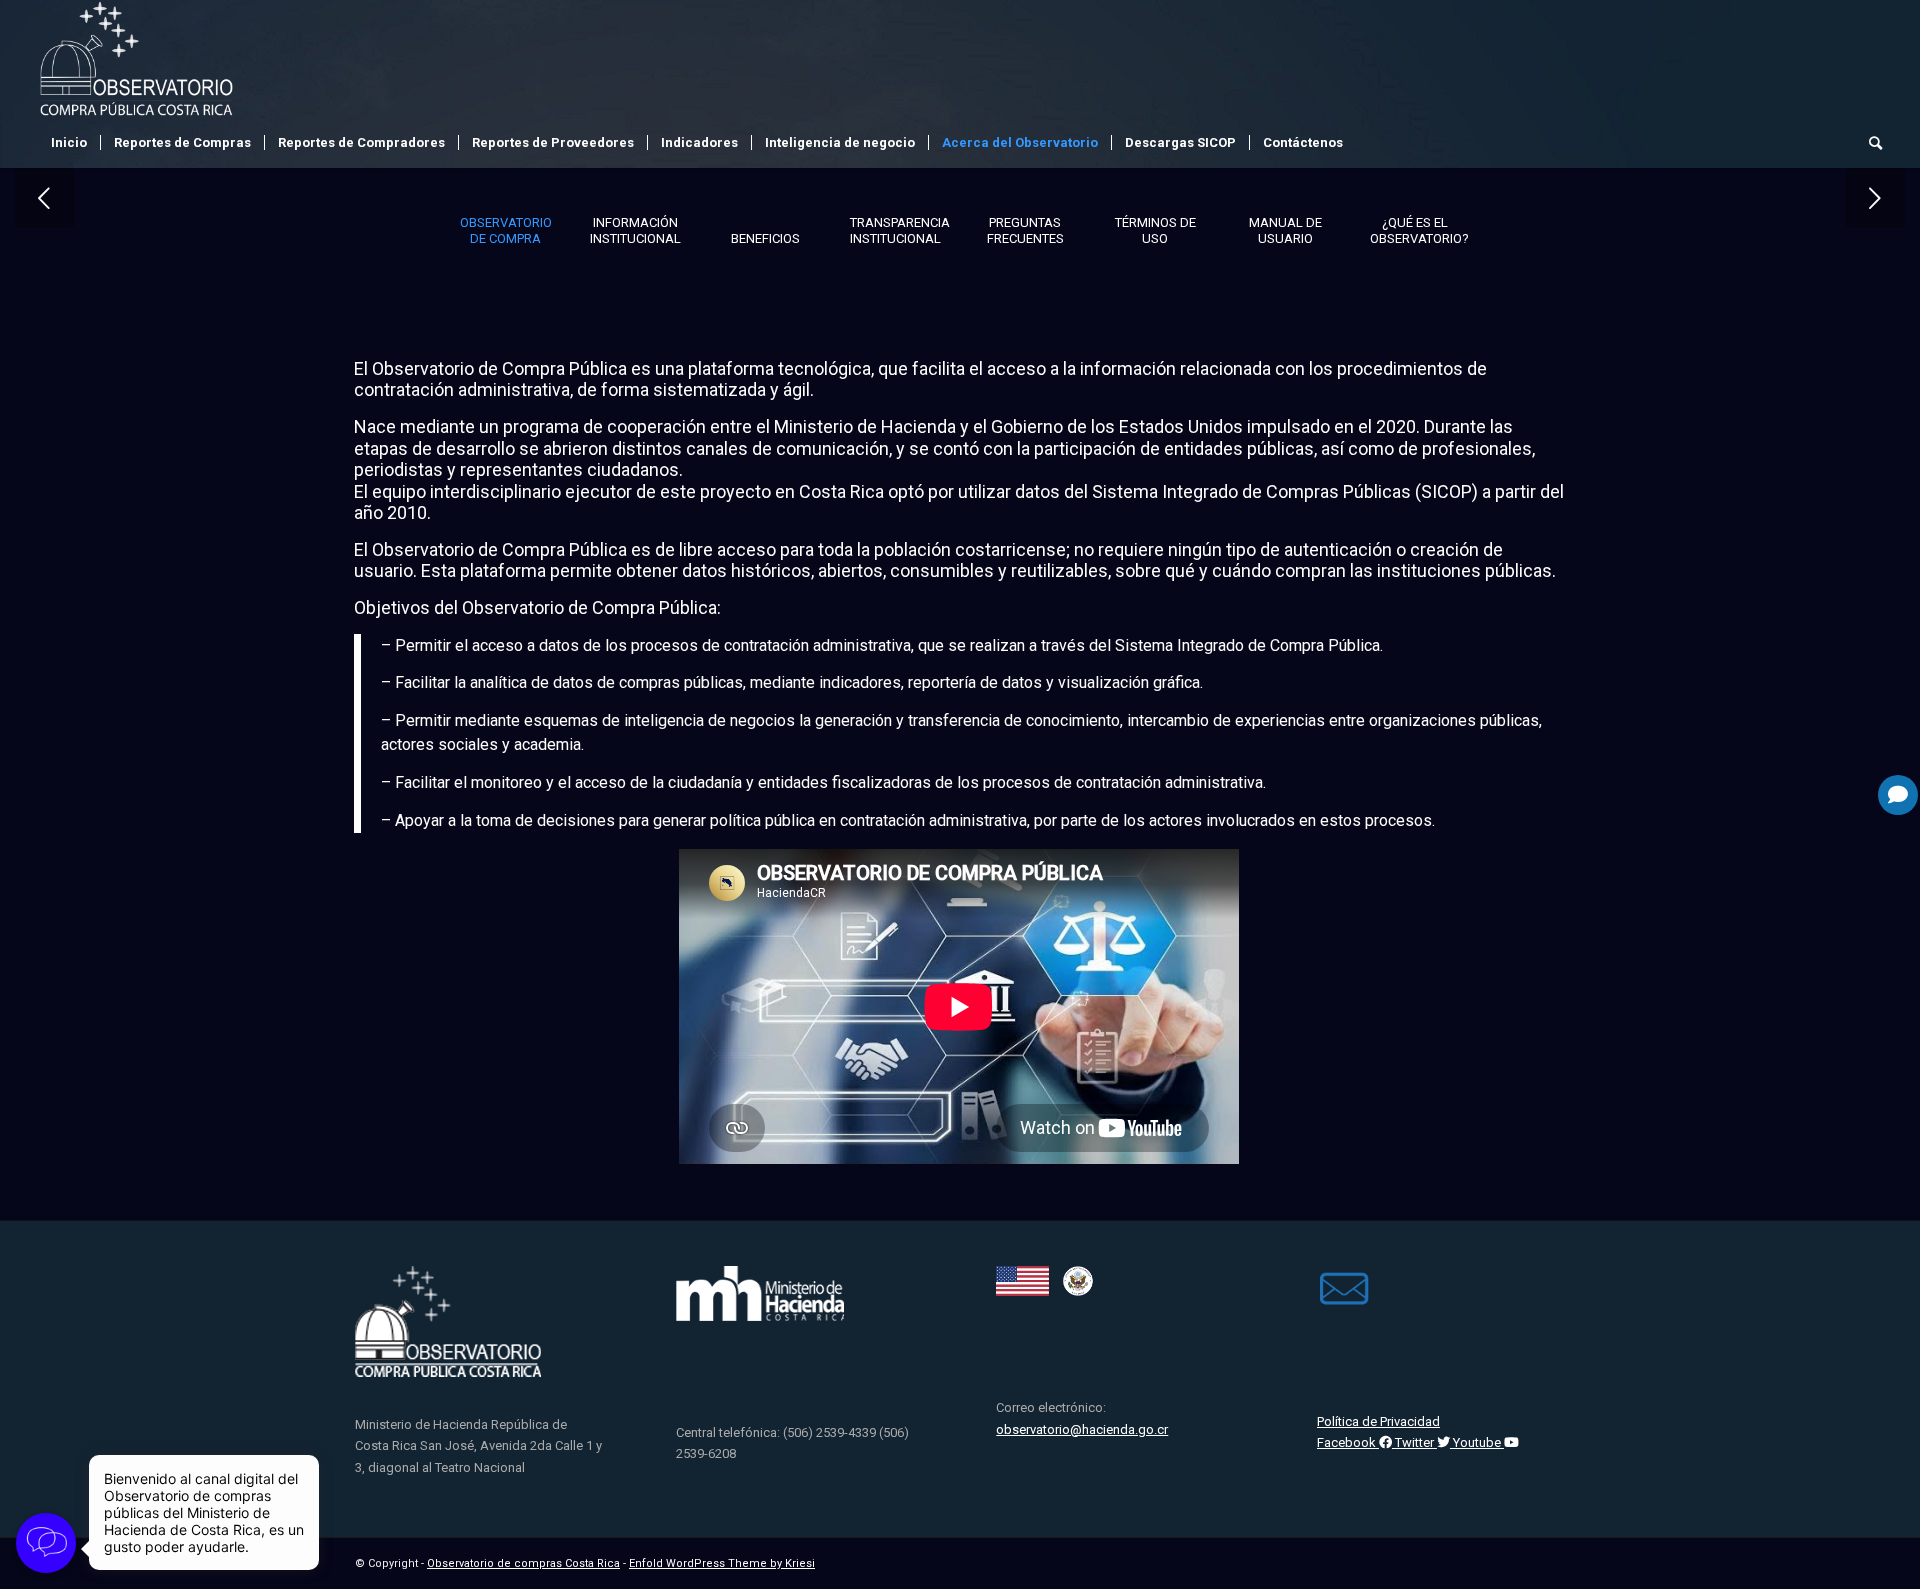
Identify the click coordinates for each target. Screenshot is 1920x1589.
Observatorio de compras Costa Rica (523, 1563)
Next (1875, 198)
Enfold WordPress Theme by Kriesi (722, 1563)
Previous (45, 198)
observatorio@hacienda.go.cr (1082, 1429)
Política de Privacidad (1378, 1421)
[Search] (1869, 143)
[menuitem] (69, 143)
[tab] (505, 237)
